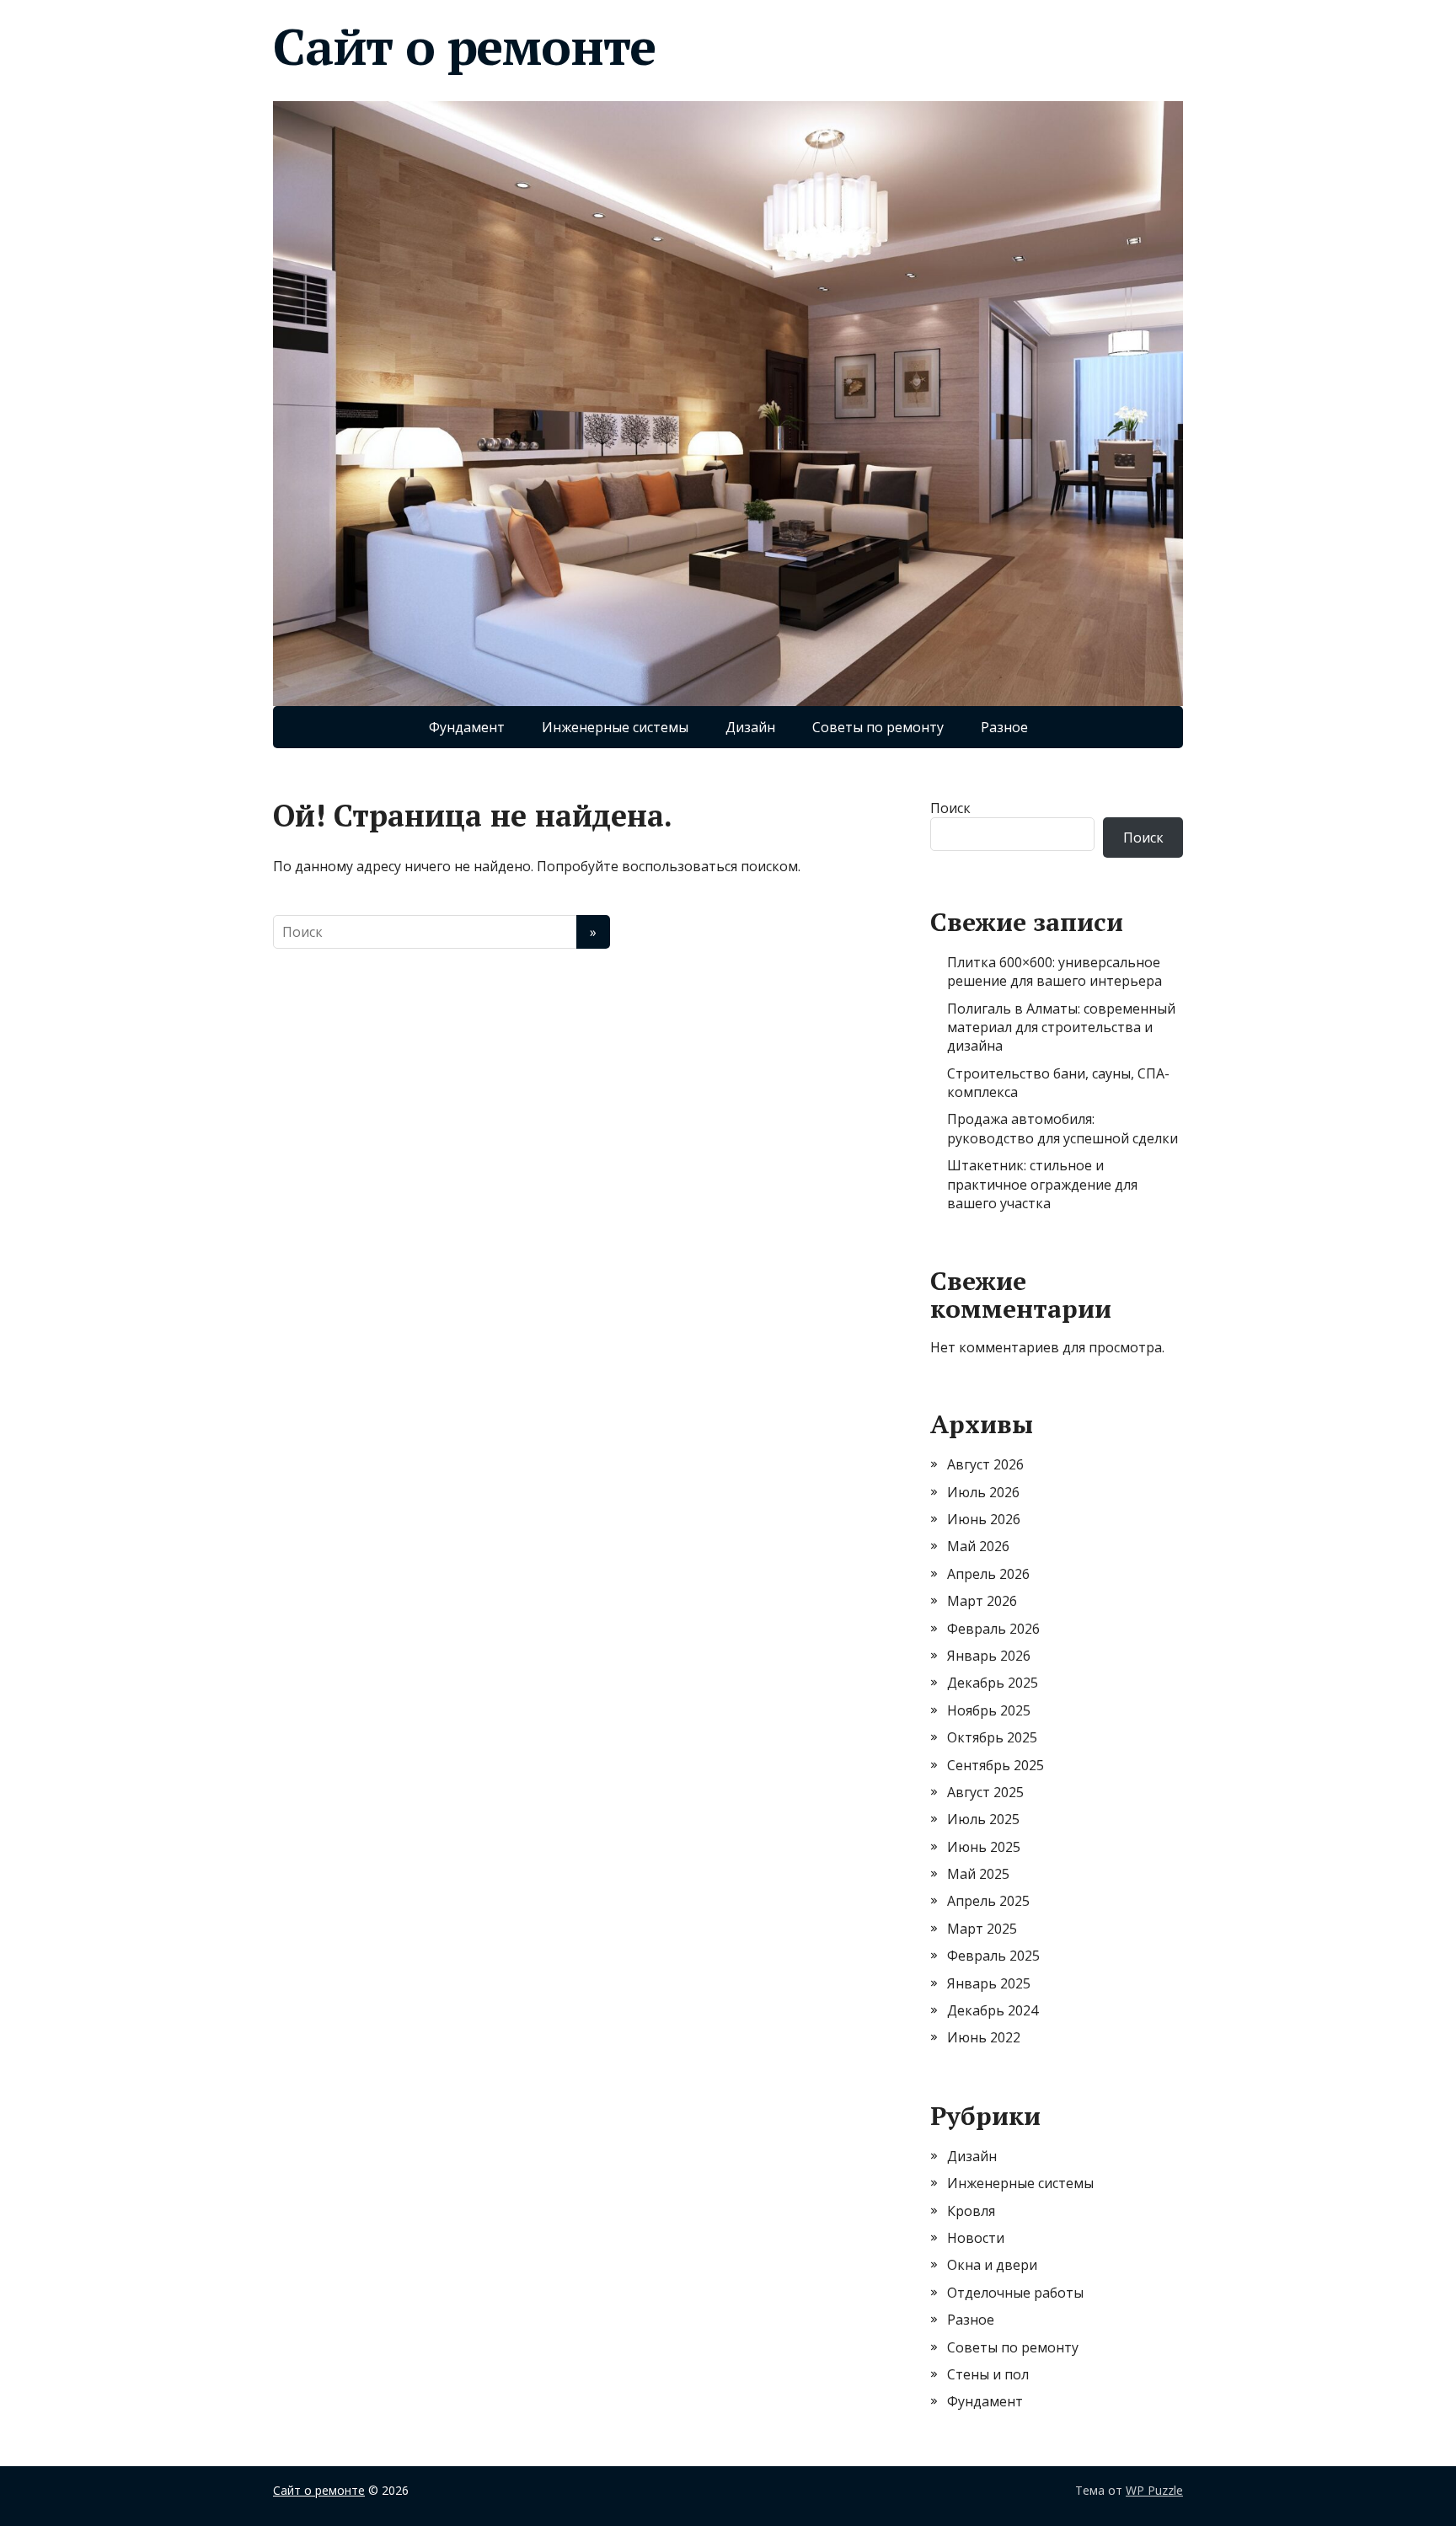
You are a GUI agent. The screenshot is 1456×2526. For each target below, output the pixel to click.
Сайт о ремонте (464, 46)
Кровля (971, 2211)
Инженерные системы (615, 727)
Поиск (950, 808)
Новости (976, 2238)
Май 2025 (978, 1874)
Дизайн (750, 727)
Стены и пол (988, 2374)
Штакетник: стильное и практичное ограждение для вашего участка (1042, 1184)
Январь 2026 (989, 1656)
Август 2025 (985, 1792)
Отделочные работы (1015, 2293)
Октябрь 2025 (992, 1737)
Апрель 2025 (988, 1901)
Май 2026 (978, 1546)
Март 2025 (982, 1929)
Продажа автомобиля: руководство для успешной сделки (1063, 1128)
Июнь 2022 (984, 2037)
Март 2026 (982, 1601)
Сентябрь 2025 (996, 1765)
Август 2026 (985, 1464)
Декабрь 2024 (993, 2010)
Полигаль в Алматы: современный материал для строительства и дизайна (1061, 1028)
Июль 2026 (983, 1492)
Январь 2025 (989, 1983)
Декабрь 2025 (993, 1683)
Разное (1004, 727)
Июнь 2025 (984, 1847)
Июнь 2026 (984, 1519)
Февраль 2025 (993, 1956)
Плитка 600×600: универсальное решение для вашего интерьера (1055, 971)
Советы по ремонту (878, 727)
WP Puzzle (1154, 2490)
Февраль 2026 (993, 1629)
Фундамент (467, 727)
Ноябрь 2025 (989, 1710)
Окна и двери (992, 2265)
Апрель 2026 (988, 1574)
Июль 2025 (983, 1819)
